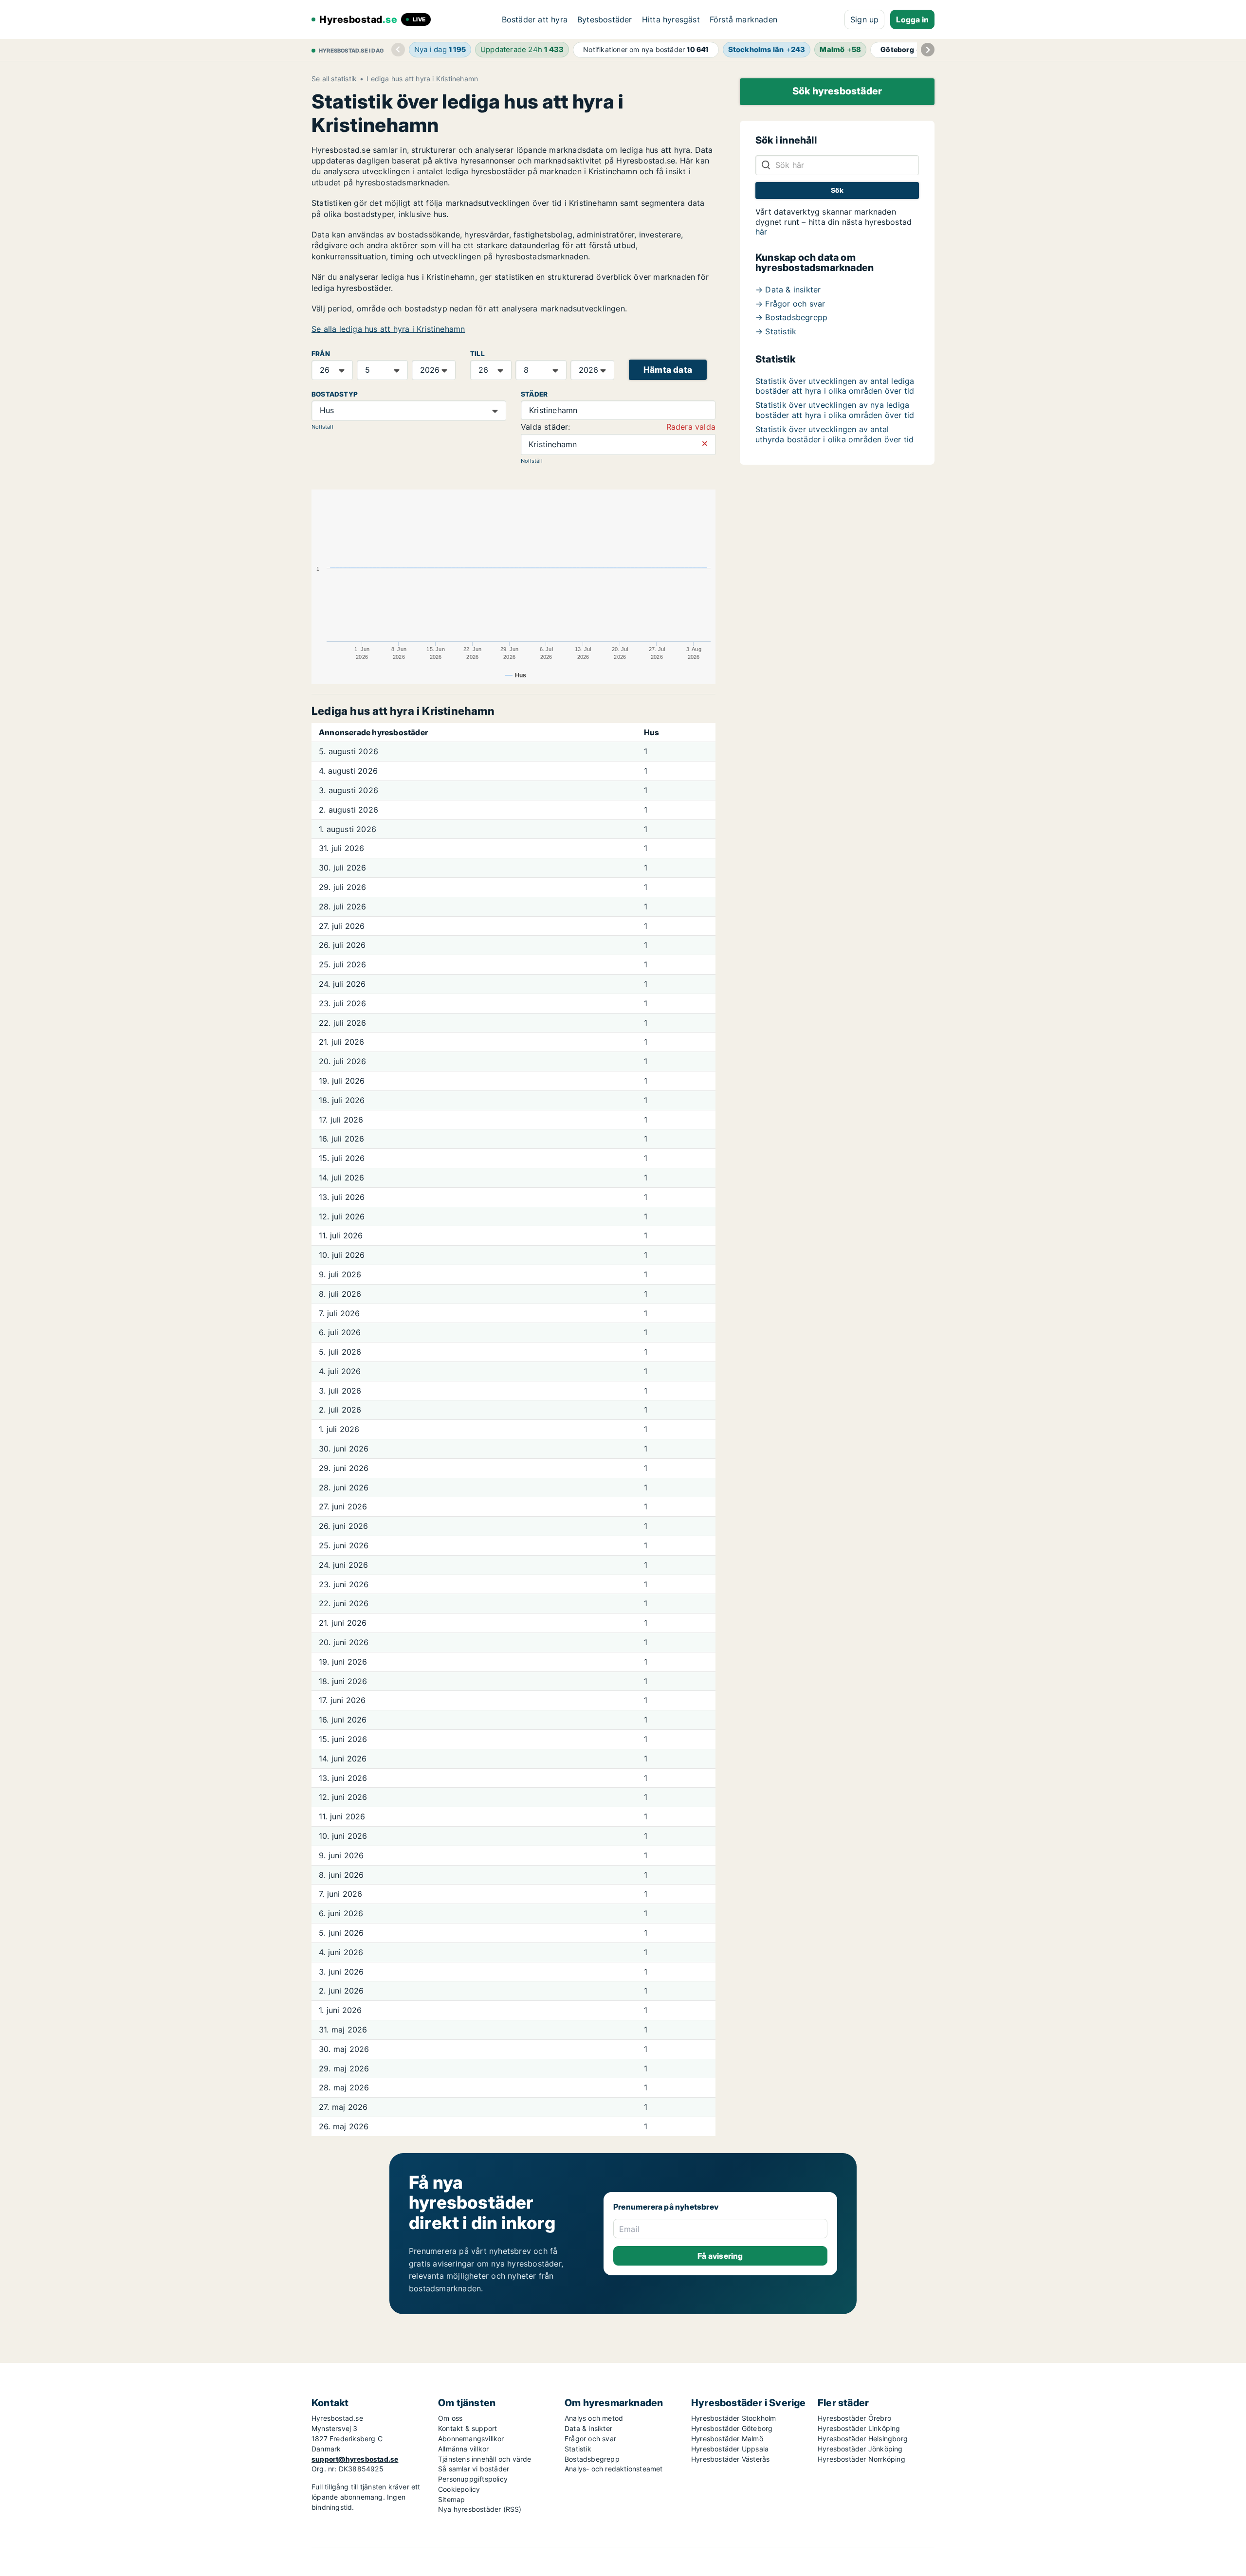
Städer (534, 394)
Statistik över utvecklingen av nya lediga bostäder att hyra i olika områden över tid (835, 410)
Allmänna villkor (463, 2449)
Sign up (864, 19)
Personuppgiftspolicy (473, 2479)
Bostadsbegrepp (592, 2459)
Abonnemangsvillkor (471, 2439)
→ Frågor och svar (790, 304)
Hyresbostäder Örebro (854, 2418)
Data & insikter (588, 2428)
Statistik (578, 2449)
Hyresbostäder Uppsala (730, 2449)
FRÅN (321, 354)
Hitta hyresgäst (671, 19)
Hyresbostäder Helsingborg (863, 2439)
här (761, 232)
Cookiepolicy (459, 2489)
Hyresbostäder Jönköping (860, 2449)
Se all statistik (334, 79)
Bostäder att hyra (535, 19)
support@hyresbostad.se (355, 2459)
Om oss (450, 2418)
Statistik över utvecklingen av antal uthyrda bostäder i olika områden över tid (834, 434)
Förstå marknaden (743, 19)
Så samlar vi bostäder (474, 2469)
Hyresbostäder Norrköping (861, 2459)
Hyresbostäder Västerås (730, 2459)
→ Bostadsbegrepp (791, 317)
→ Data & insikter (788, 290)
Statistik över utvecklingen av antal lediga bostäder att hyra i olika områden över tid (835, 386)
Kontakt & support (467, 2428)
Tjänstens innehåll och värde (485, 2459)
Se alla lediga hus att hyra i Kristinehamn (388, 329)
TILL (477, 354)
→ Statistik (776, 331)
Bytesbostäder (605, 19)
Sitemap (451, 2499)
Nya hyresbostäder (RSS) (480, 2509)
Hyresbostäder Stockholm (734, 2418)
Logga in (912, 19)
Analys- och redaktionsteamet (614, 2469)
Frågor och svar (590, 2439)
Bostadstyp (335, 394)
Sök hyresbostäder (837, 91)
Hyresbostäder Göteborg (732, 2428)
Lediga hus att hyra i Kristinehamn (422, 79)
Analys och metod (594, 2418)
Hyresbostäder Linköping (859, 2428)
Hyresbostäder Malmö (727, 2439)
